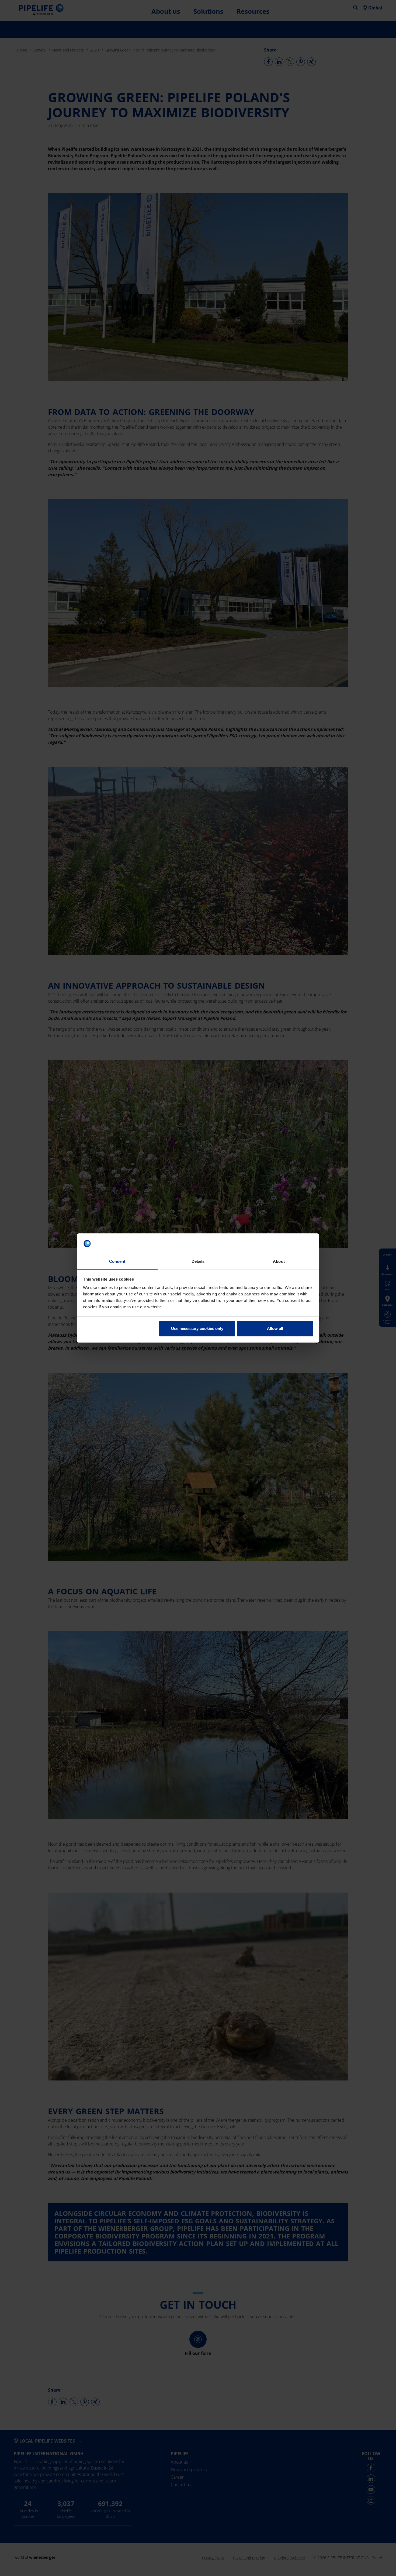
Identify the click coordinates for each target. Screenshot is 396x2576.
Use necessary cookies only (197, 1328)
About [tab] (279, 1261)
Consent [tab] (117, 1261)
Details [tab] (198, 1261)
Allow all (275, 1328)
